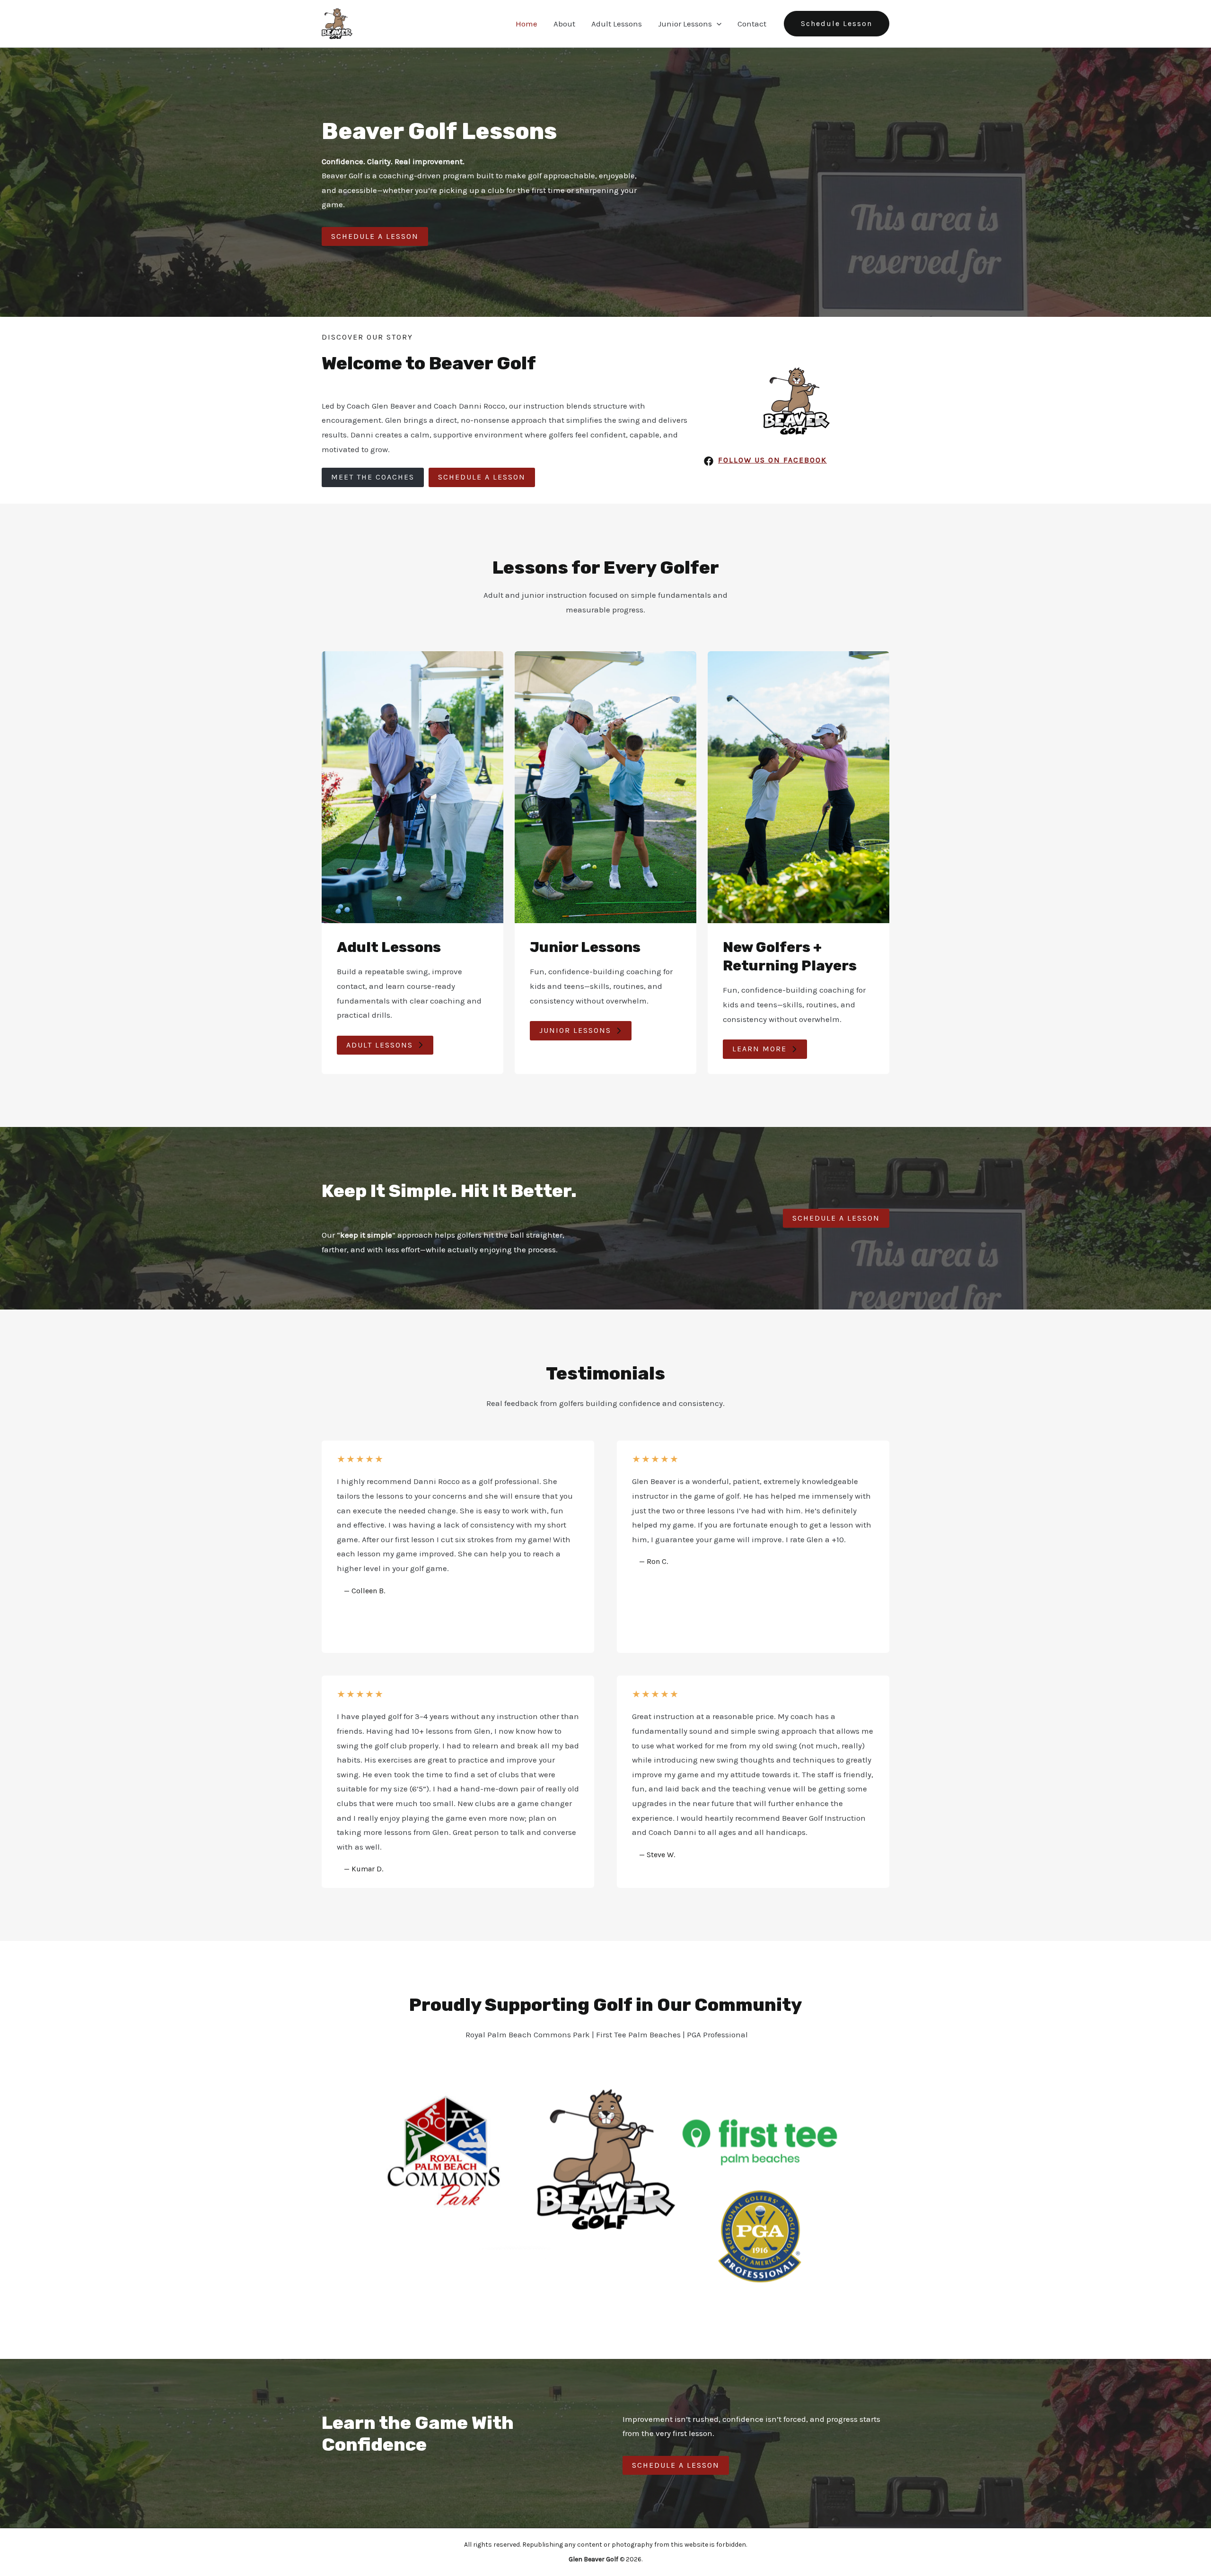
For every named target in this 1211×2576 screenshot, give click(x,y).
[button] (717, 24)
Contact (752, 24)
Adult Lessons (617, 24)
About (564, 24)
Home (527, 24)
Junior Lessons (685, 24)
